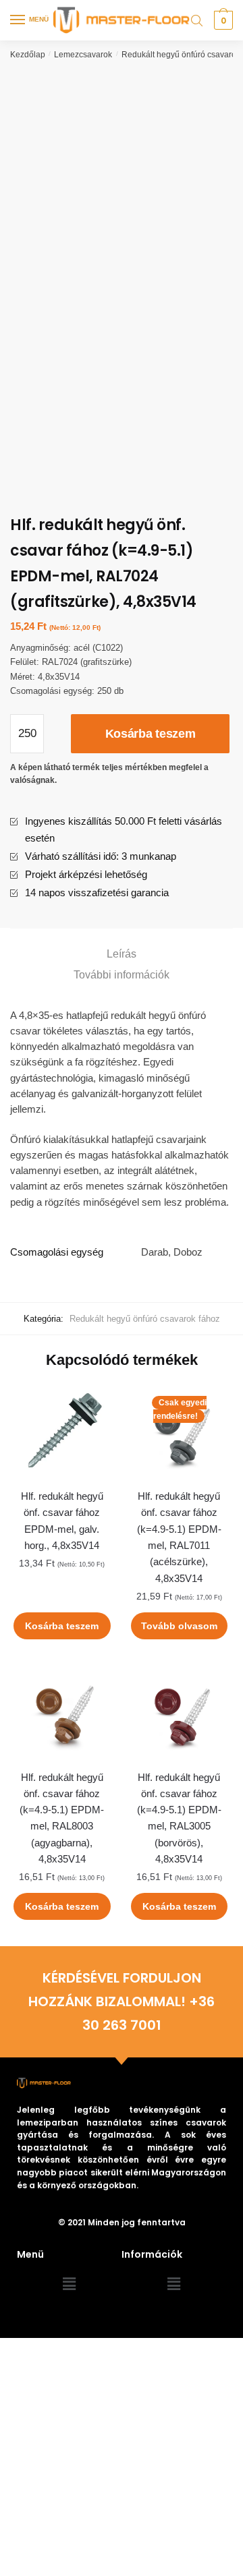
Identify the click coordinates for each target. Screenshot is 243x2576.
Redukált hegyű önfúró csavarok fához (145, 1319)
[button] (69, 2285)
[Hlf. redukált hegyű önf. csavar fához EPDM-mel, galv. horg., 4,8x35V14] (62, 1433)
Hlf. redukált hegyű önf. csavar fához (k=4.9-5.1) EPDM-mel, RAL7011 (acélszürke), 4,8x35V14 (179, 1537)
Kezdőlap (28, 55)
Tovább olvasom (179, 1626)
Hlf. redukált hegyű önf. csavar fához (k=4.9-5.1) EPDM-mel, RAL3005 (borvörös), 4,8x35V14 (179, 1818)
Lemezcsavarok (83, 55)
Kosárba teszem (151, 734)
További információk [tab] (122, 975)
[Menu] (18, 20)
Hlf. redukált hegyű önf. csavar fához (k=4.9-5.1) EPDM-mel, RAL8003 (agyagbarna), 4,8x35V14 (62, 1818)
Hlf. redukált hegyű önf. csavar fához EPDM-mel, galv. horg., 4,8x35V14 (62, 1521)
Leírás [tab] (122, 954)
